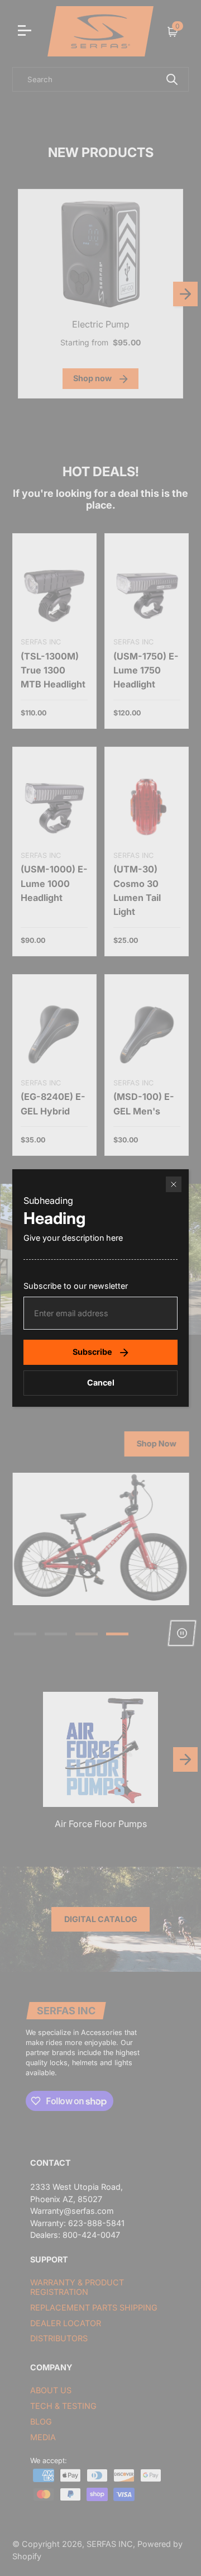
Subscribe (92, 1352)
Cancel (101, 1382)
